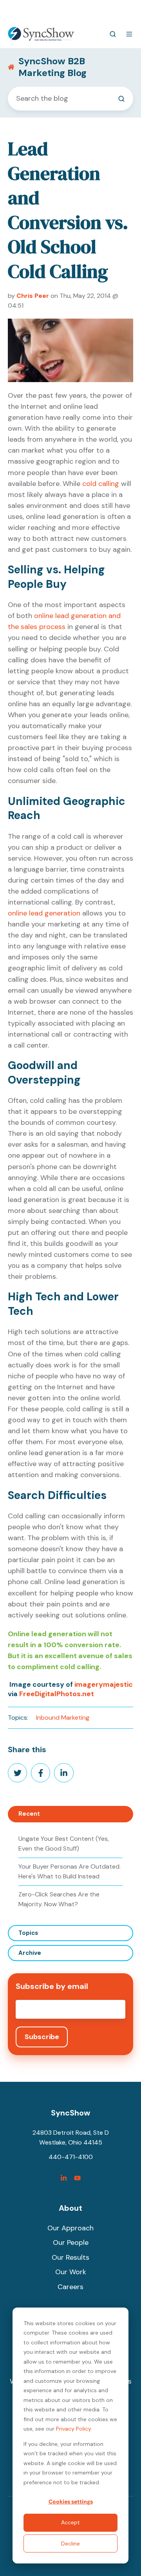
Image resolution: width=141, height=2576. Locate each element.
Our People (71, 2242)
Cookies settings (71, 2502)
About (70, 2208)
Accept (70, 2522)
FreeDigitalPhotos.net (57, 1694)
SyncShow (70, 2113)
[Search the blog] (121, 99)
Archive (30, 1953)
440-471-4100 (43, 10)
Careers (70, 2287)
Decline (70, 2543)
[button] (113, 34)
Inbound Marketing (63, 1718)
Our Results (70, 2257)
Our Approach (70, 2228)
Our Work (71, 2272)
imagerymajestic (104, 1684)
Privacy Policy (73, 2429)
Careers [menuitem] (79, 10)
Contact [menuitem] (107, 10)
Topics (28, 1933)
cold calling (101, 484)
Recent (29, 1814)
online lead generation (44, 913)
